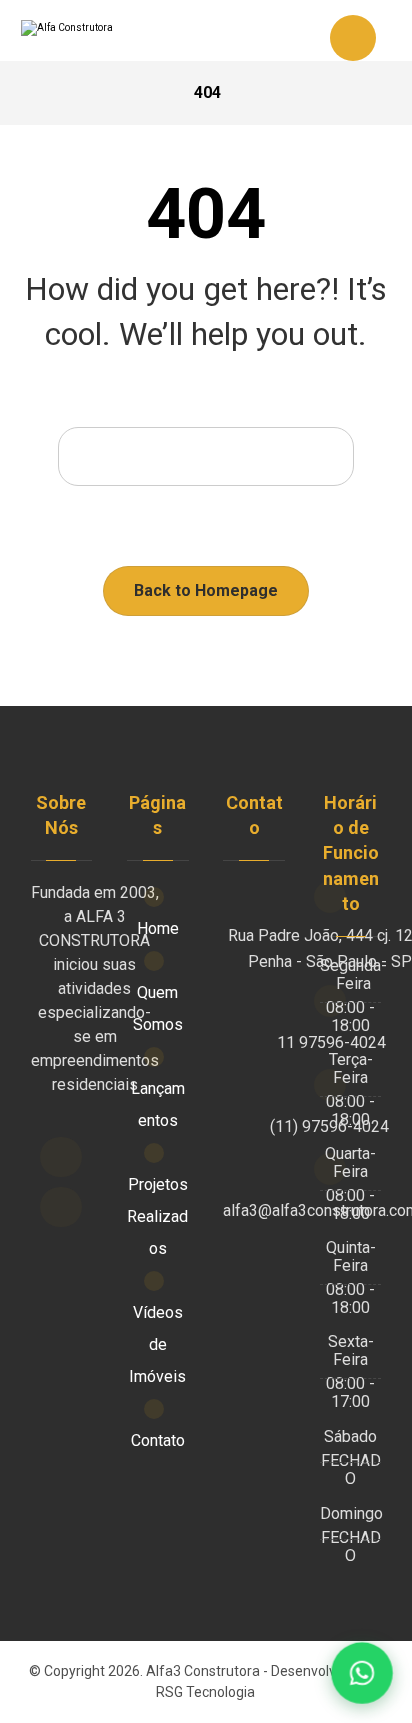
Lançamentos (158, 1104)
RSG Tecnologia (205, 1692)
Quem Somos (158, 1008)
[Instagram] (61, 1207)
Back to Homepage (206, 590)
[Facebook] (61, 1157)
